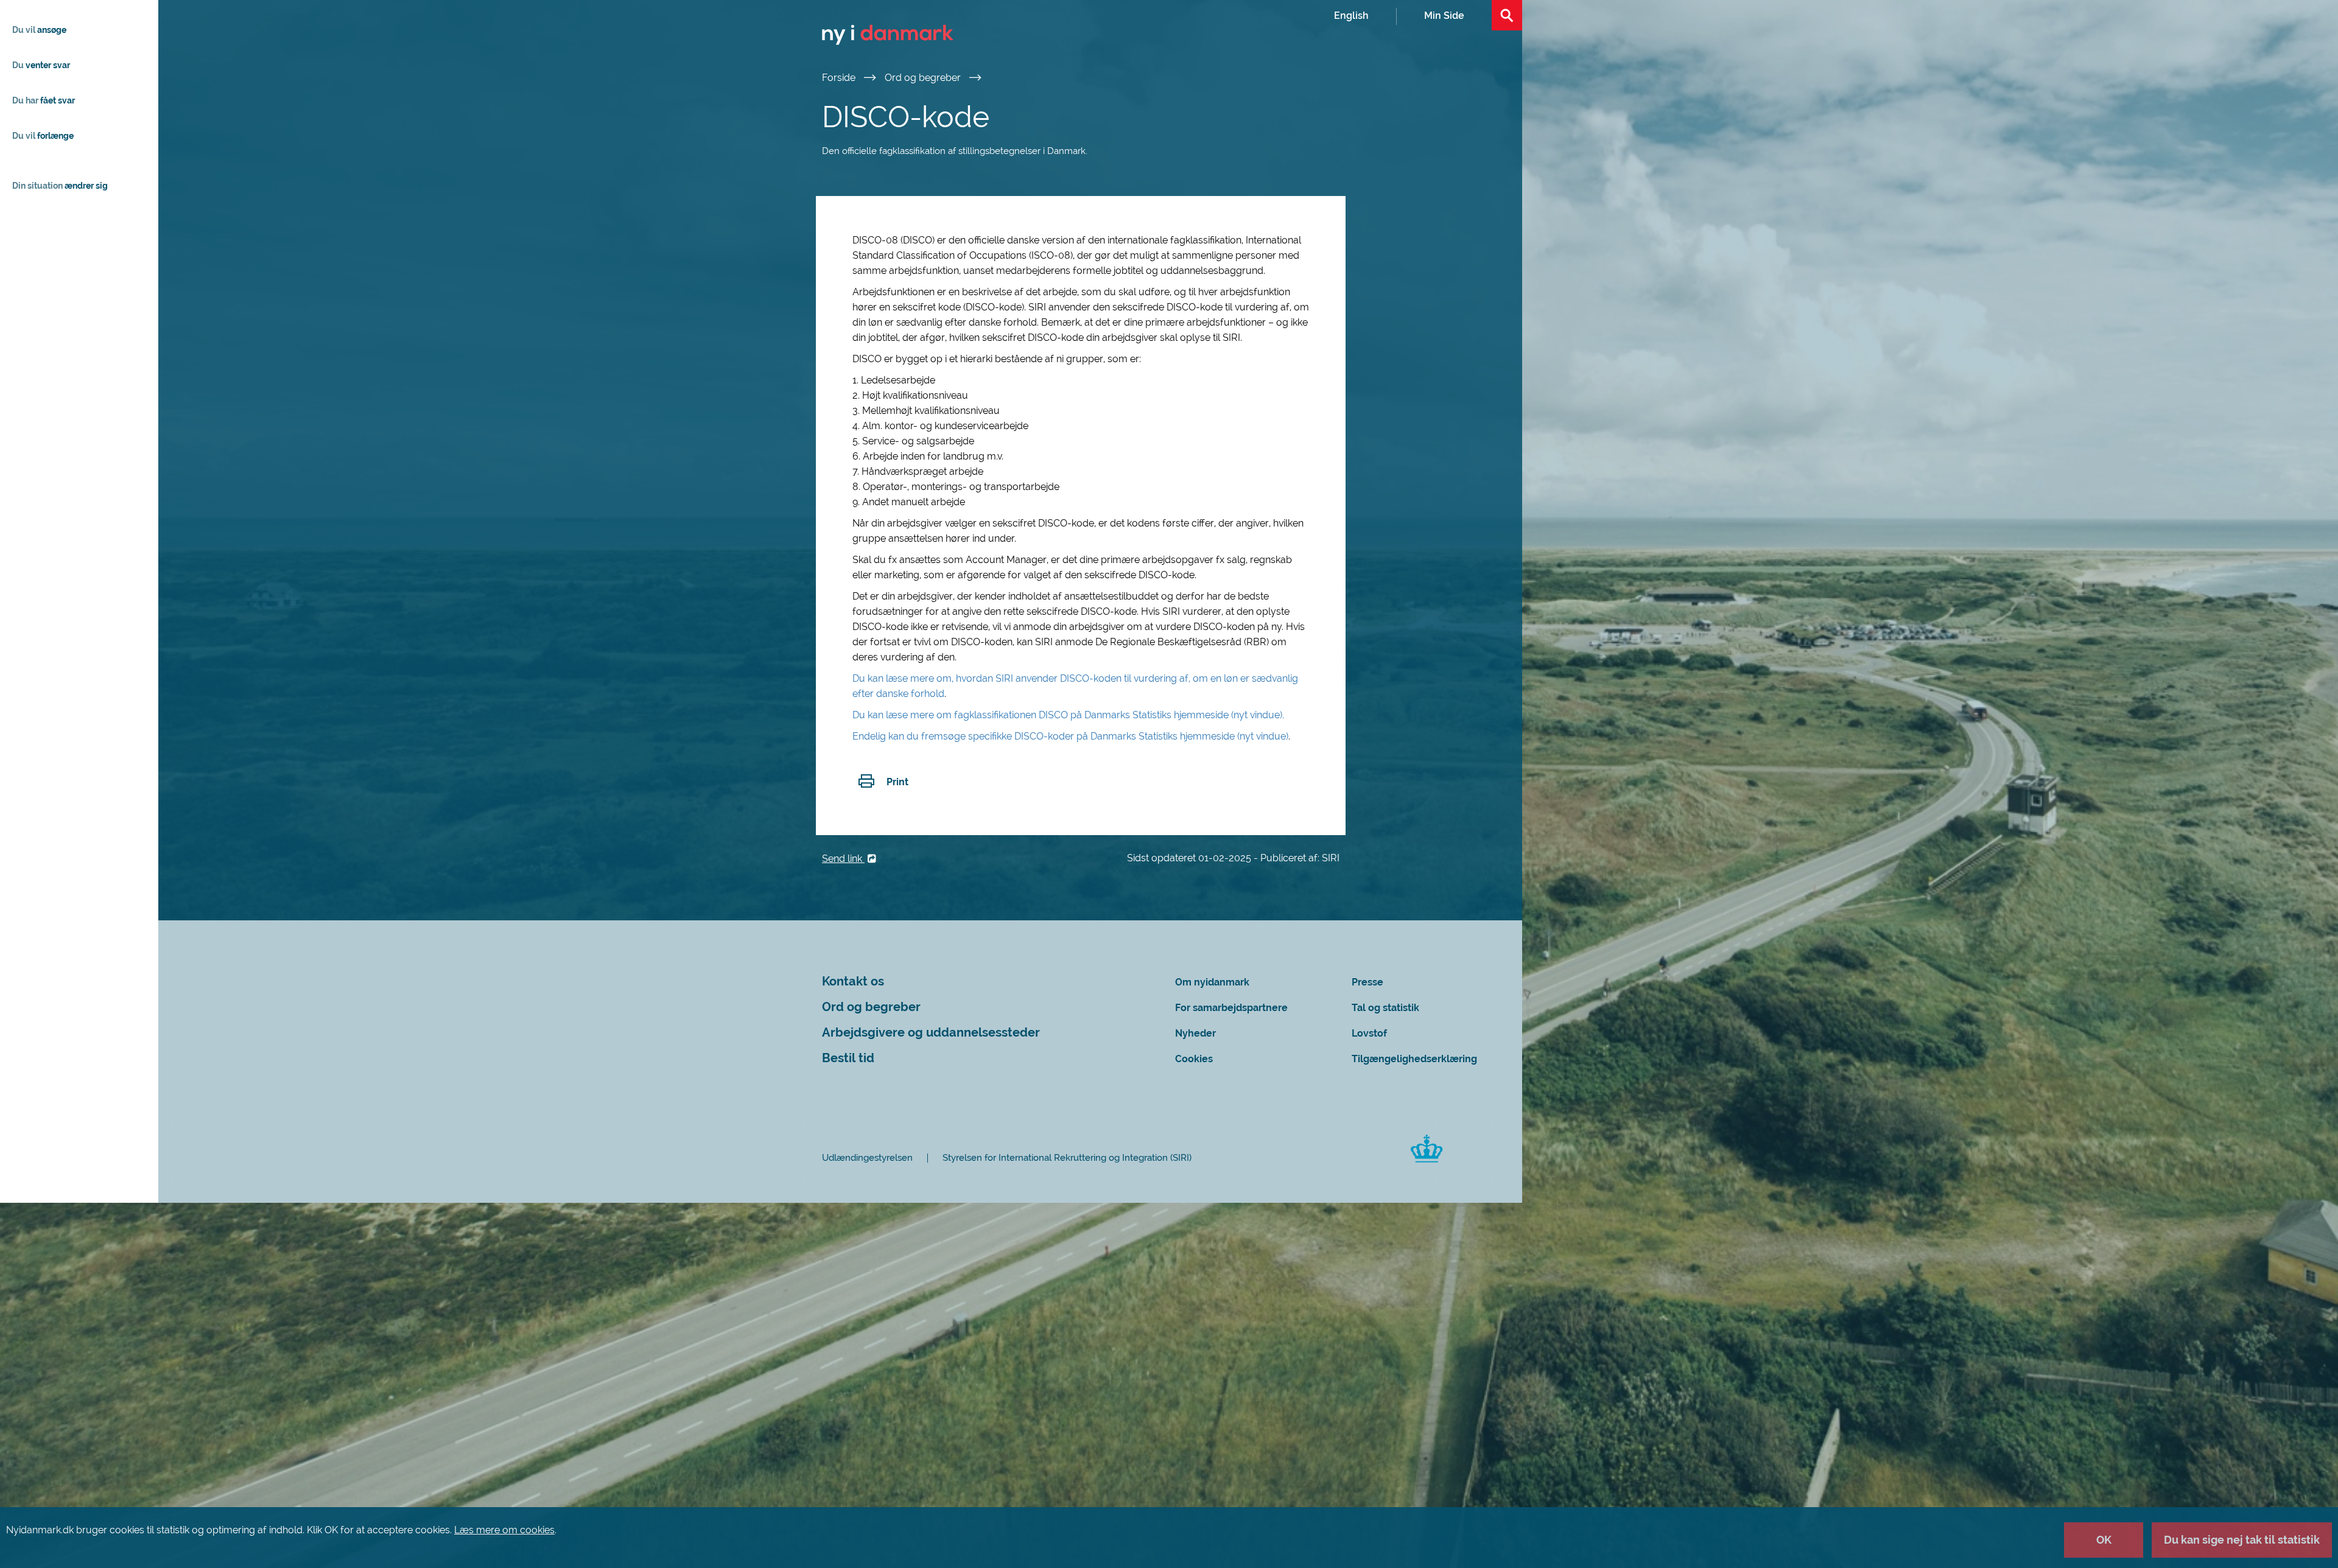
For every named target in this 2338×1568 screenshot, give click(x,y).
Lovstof (1369, 1033)
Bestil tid (848, 1058)
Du (41, 65)
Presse (1367, 982)
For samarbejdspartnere (1231, 1008)
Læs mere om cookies (504, 1530)
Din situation (60, 186)
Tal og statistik (1385, 1008)
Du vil (39, 30)
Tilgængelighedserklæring (1414, 1059)
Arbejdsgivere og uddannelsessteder (931, 1033)
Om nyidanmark (1212, 982)
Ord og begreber (924, 78)
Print (897, 782)
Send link (843, 859)
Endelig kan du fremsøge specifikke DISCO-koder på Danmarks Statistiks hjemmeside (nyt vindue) (1070, 736)
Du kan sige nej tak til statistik (2242, 1540)
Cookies (1194, 1059)
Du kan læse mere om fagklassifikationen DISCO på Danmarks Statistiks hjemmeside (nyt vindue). (1069, 715)
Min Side (1444, 16)
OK (2104, 1540)
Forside (840, 78)
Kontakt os (853, 982)
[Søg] (1507, 15)
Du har (44, 100)
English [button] (1351, 16)
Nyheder (1195, 1033)
